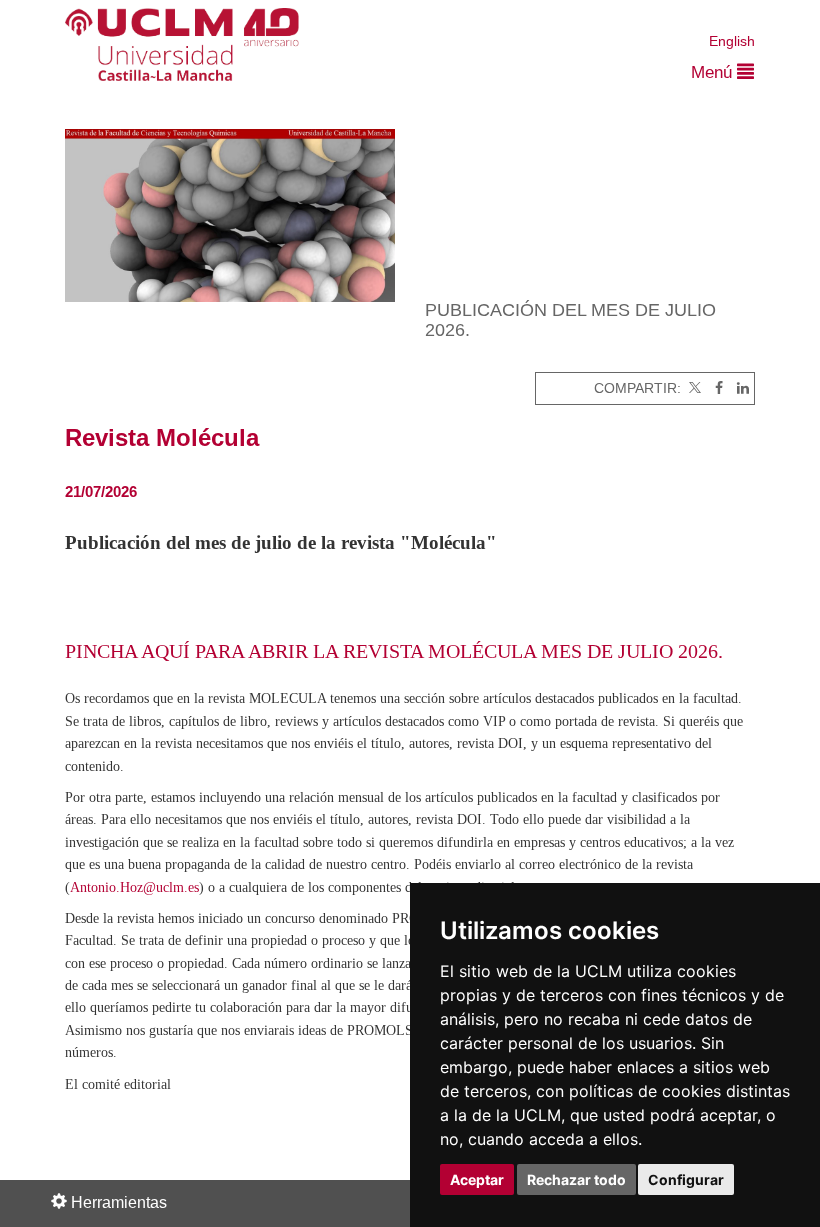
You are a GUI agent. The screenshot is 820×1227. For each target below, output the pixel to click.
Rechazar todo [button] (576, 1179)
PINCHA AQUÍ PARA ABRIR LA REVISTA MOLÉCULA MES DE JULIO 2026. (394, 651)
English (732, 41)
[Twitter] (693, 388)
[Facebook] (714, 388)
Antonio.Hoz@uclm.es (134, 887)
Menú (714, 72)
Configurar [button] (686, 1179)
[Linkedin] (738, 388)
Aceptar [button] (477, 1179)
